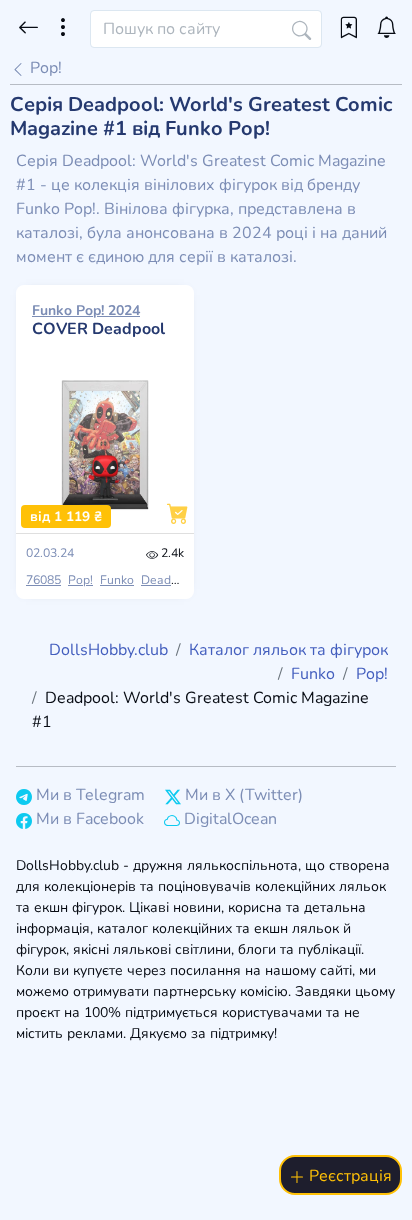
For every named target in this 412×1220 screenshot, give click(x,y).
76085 (43, 580)
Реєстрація (348, 1176)
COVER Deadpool (98, 320)
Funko (117, 580)
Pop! (44, 68)
